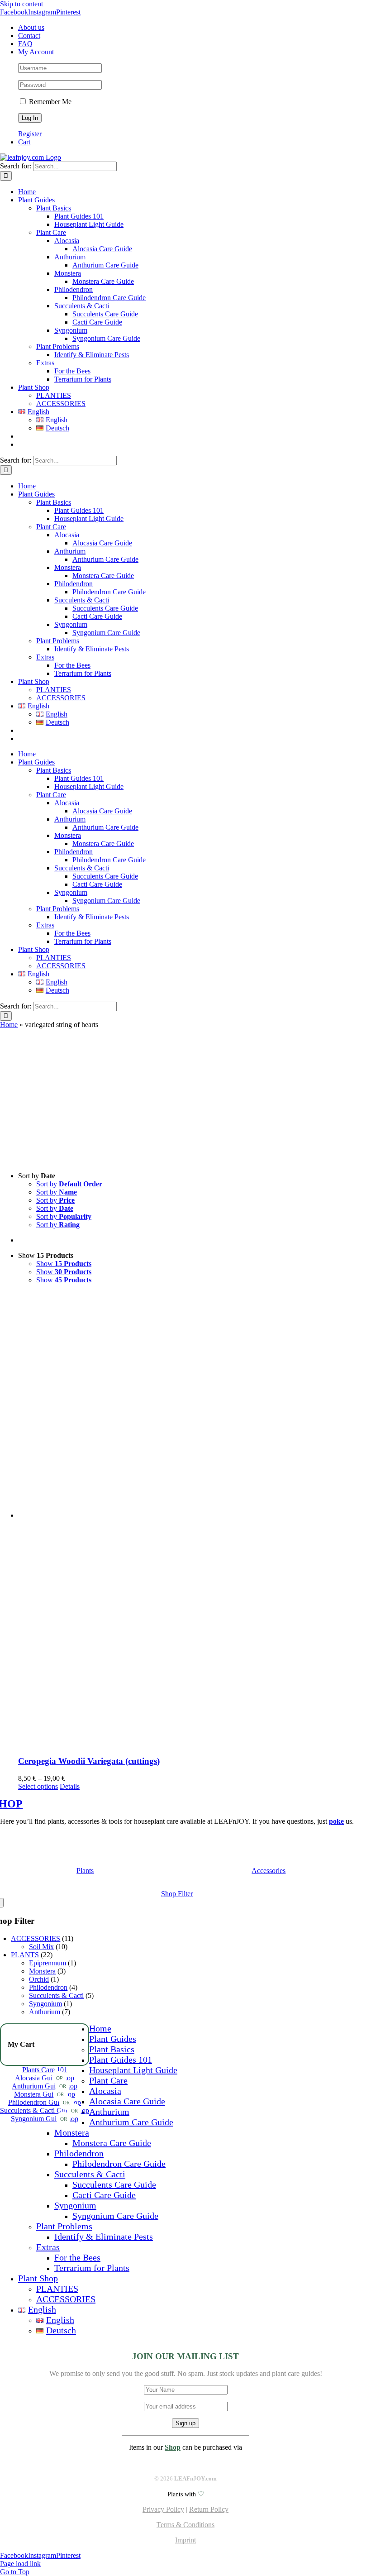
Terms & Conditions (185, 2525)
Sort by (69, 1184)
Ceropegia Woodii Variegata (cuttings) (89, 1761)
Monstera (42, 1971)
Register (30, 134)
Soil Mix (41, 1947)
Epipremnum (48, 1963)
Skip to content (21, 4)
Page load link (20, 2564)
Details (70, 1786)
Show (64, 1264)
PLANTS (25, 1955)
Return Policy (209, 2509)
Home (9, 1025)
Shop (173, 2447)
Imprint (185, 2540)
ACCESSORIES (36, 1938)
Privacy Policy (163, 2509)
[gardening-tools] (269, 1861)
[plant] (85, 1861)
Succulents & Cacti (56, 1995)
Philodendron (48, 1987)
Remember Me (49, 102)
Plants (85, 1871)
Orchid (39, 1979)
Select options (38, 1786)
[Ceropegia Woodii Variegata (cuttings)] (195, 1520)
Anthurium (45, 2012)
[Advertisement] (185, 1097)
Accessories (269, 1871)
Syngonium (45, 2004)
